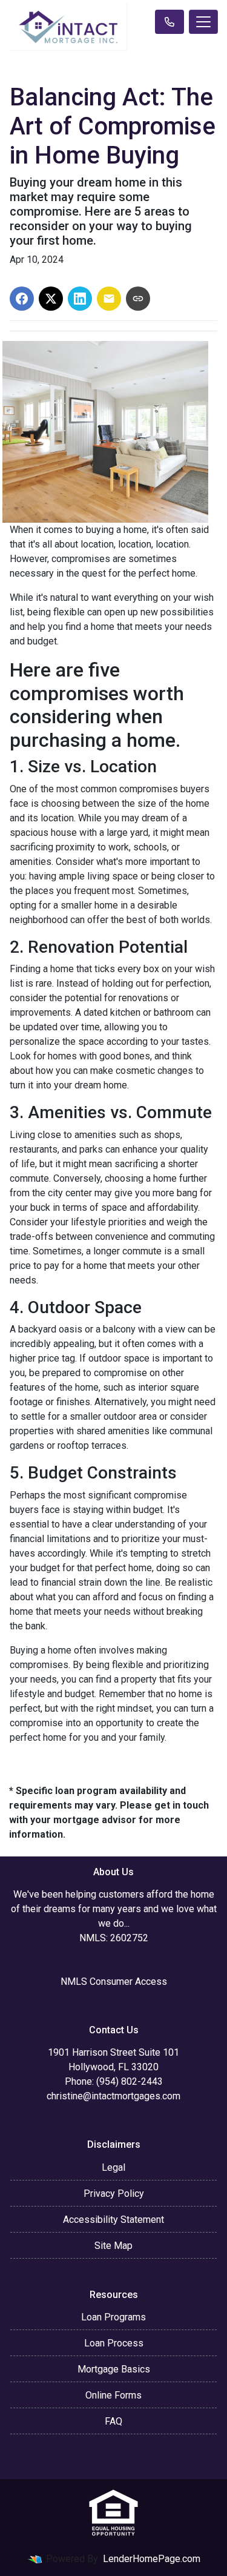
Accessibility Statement (113, 2220)
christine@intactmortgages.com (113, 2096)
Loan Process (114, 2343)
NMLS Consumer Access (114, 1982)
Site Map (113, 2246)
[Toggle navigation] (203, 22)
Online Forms (113, 2395)
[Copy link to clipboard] (138, 299)
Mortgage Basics (114, 2369)
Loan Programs (113, 2317)
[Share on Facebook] (22, 299)
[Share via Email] (109, 299)
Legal (113, 2167)
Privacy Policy (114, 2194)
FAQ (113, 2421)
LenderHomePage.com (152, 2559)
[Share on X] (51, 299)
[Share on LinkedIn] (80, 299)
